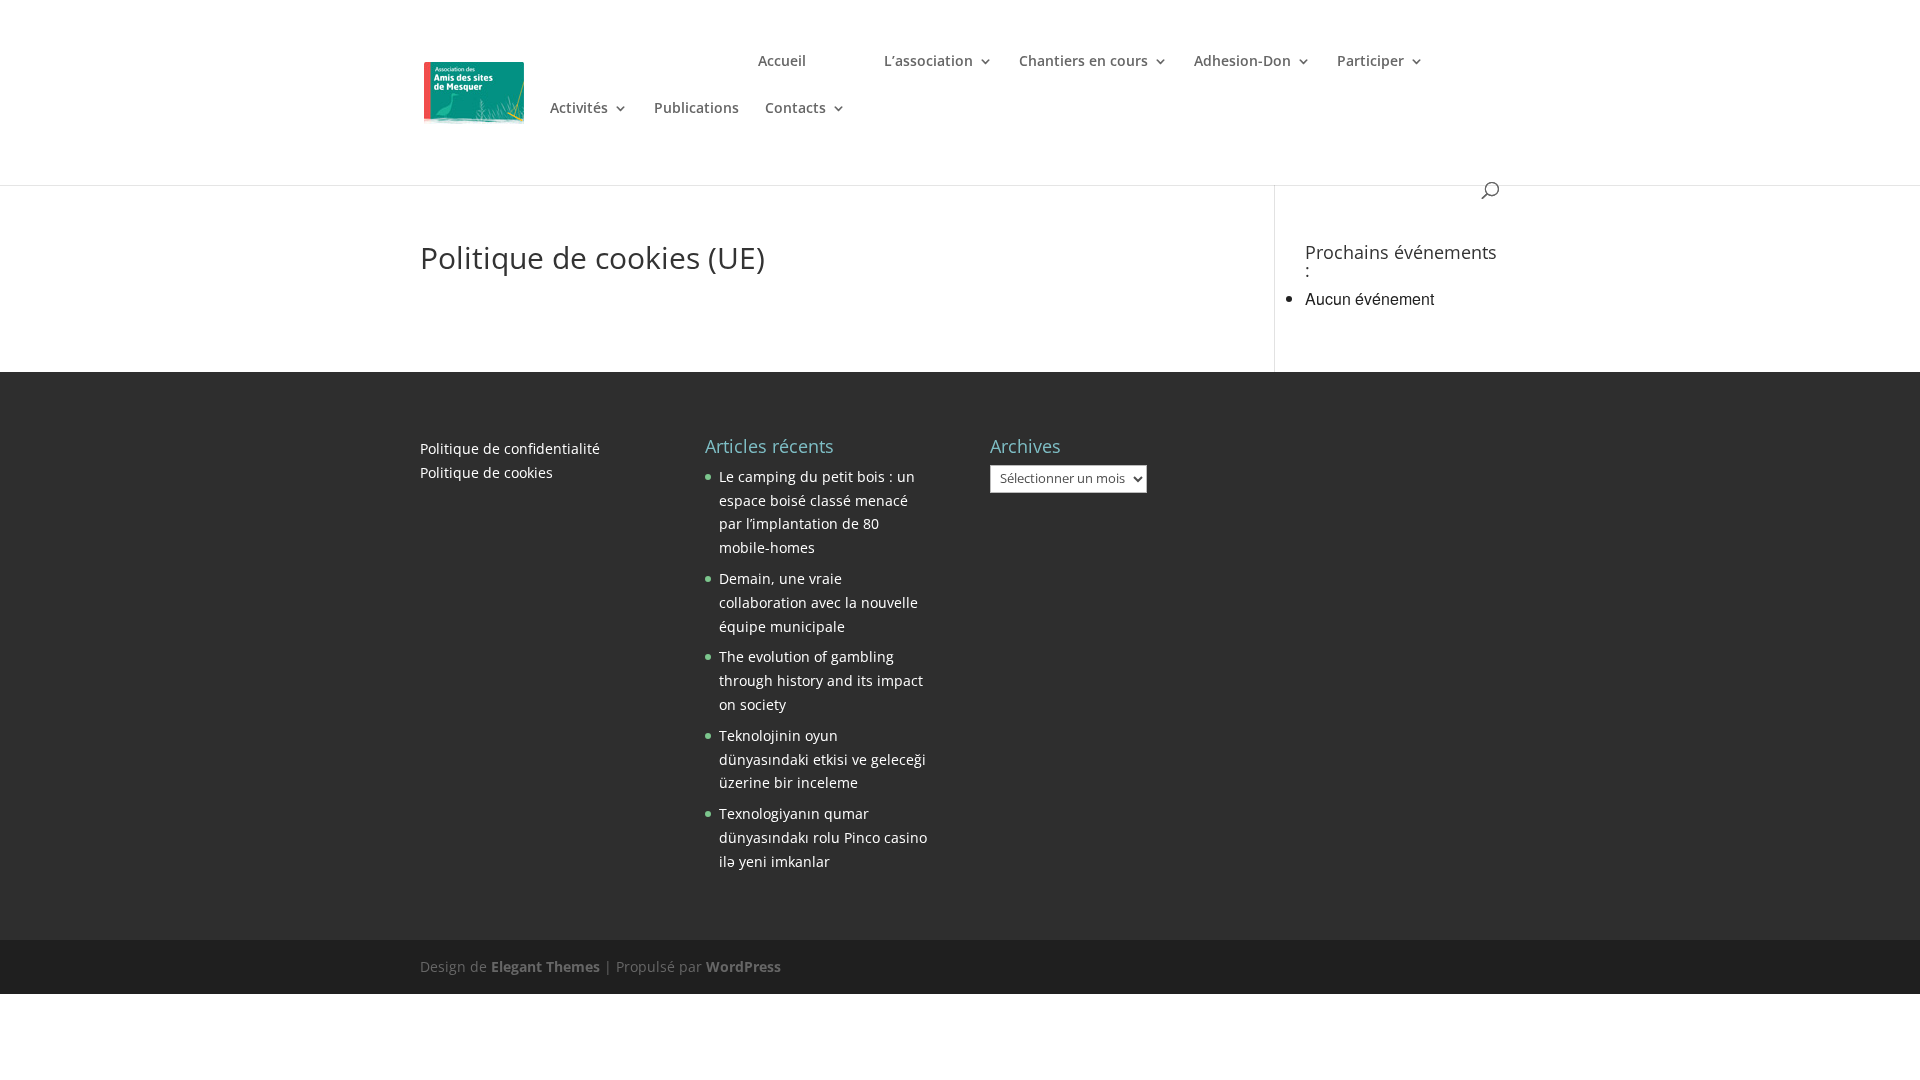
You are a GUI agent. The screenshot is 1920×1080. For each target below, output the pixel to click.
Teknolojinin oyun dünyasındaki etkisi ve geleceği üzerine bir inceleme (822, 759)
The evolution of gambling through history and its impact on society (821, 680)
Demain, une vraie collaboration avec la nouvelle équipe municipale (818, 602)
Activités (579, 109)
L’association (928, 62)
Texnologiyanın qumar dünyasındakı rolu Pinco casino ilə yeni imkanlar (823, 837)
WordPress (743, 966)
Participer (1370, 62)
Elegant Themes (545, 966)
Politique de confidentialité (510, 448)
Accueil (782, 62)
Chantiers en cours (1083, 62)
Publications (696, 109)
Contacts (795, 109)
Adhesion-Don (1242, 62)
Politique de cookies (486, 472)
